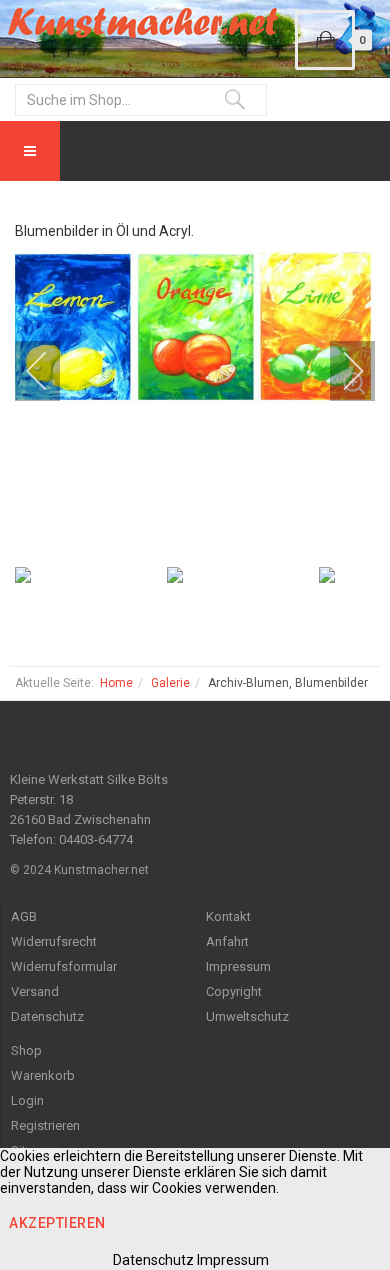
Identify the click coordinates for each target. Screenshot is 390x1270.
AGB (24, 916)
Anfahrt (227, 941)
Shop (26, 1050)
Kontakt (228, 916)
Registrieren (45, 1125)
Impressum (238, 966)
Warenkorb (43, 1075)
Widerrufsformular (64, 966)
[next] (340, 371)
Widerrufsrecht (54, 941)
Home (116, 683)
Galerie (170, 683)
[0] (325, 40)
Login (27, 1100)
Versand (35, 991)
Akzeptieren (57, 1223)
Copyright (234, 991)
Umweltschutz (247, 1016)
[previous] (50, 371)
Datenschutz (47, 1016)
